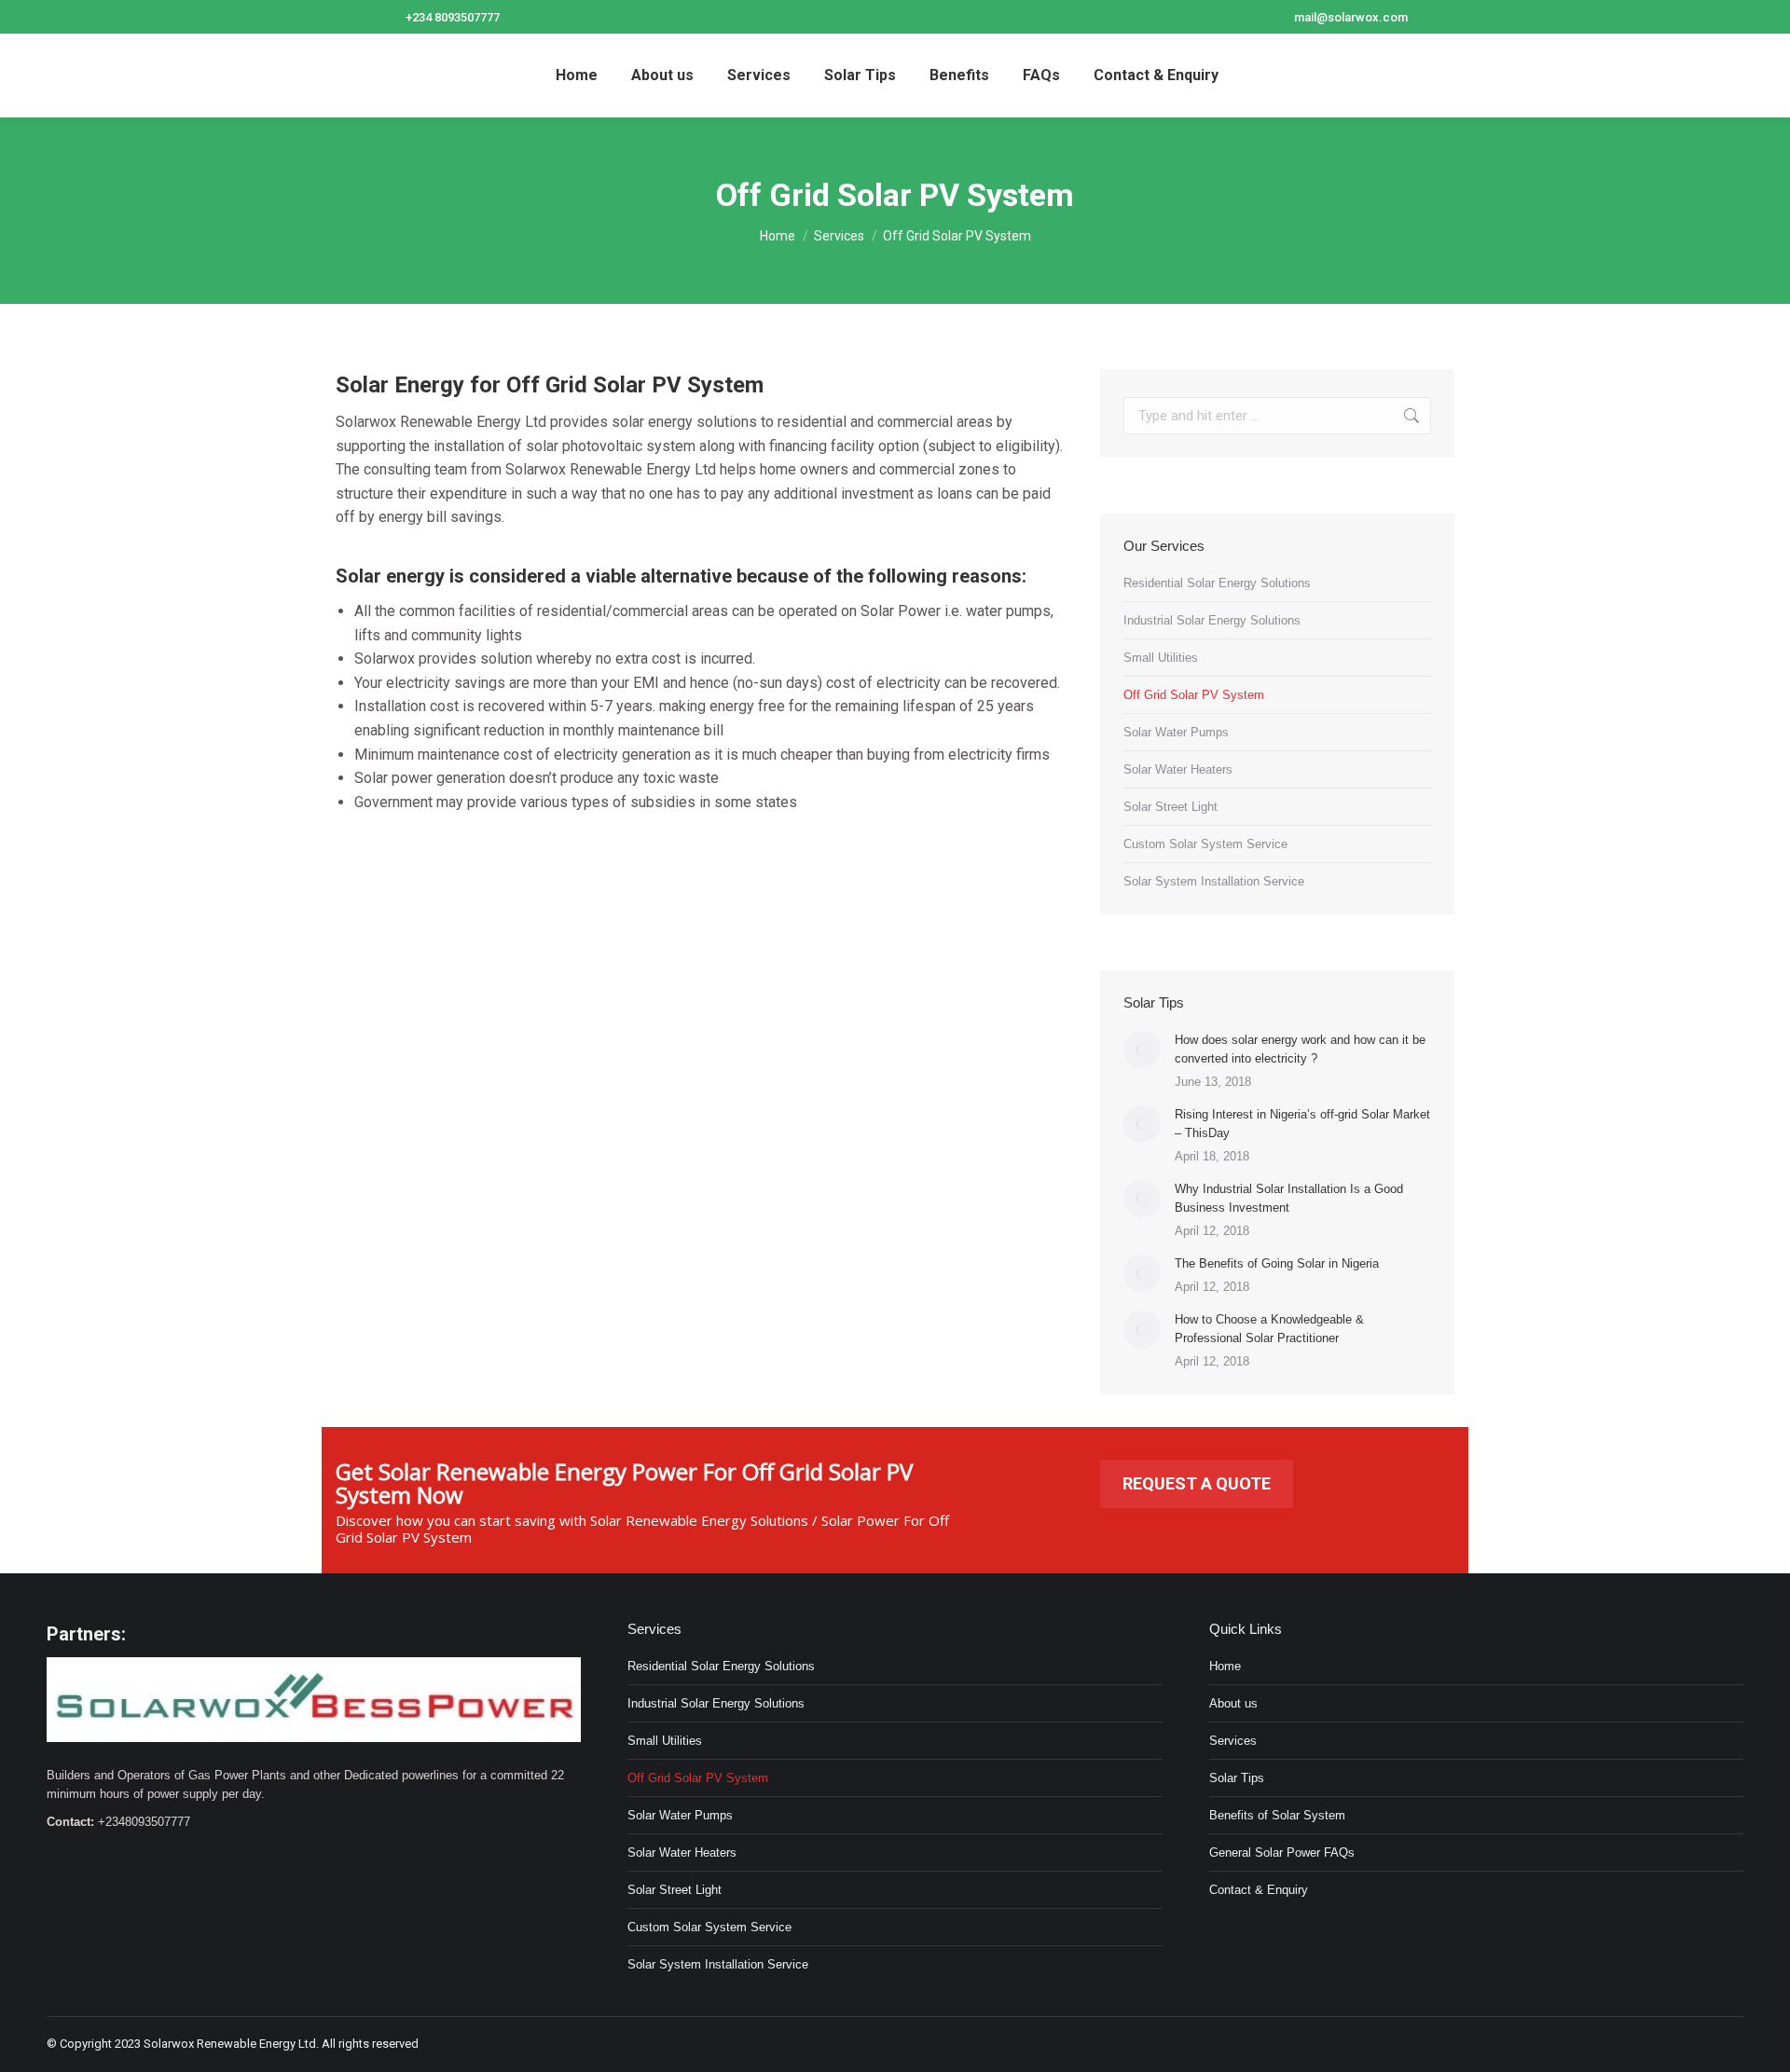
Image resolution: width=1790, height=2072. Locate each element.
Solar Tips (1237, 1778)
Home (1225, 1666)
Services (1233, 1741)
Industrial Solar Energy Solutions (1212, 620)
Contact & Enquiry (1259, 1890)
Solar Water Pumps (1176, 732)
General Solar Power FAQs (1282, 1852)
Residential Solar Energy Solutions (1217, 583)
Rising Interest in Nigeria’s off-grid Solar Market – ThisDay (1302, 1124)
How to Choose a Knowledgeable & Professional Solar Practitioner (1269, 1329)
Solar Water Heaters (1178, 769)
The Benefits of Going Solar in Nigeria (1277, 1263)
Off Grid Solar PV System (1194, 695)
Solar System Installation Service (1214, 881)
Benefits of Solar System (1277, 1815)
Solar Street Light (1170, 807)
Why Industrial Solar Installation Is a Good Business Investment (1289, 1198)
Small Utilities (1161, 658)
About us (1233, 1703)
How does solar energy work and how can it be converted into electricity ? (1300, 1049)
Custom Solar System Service (1205, 844)
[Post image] (1142, 1050)
